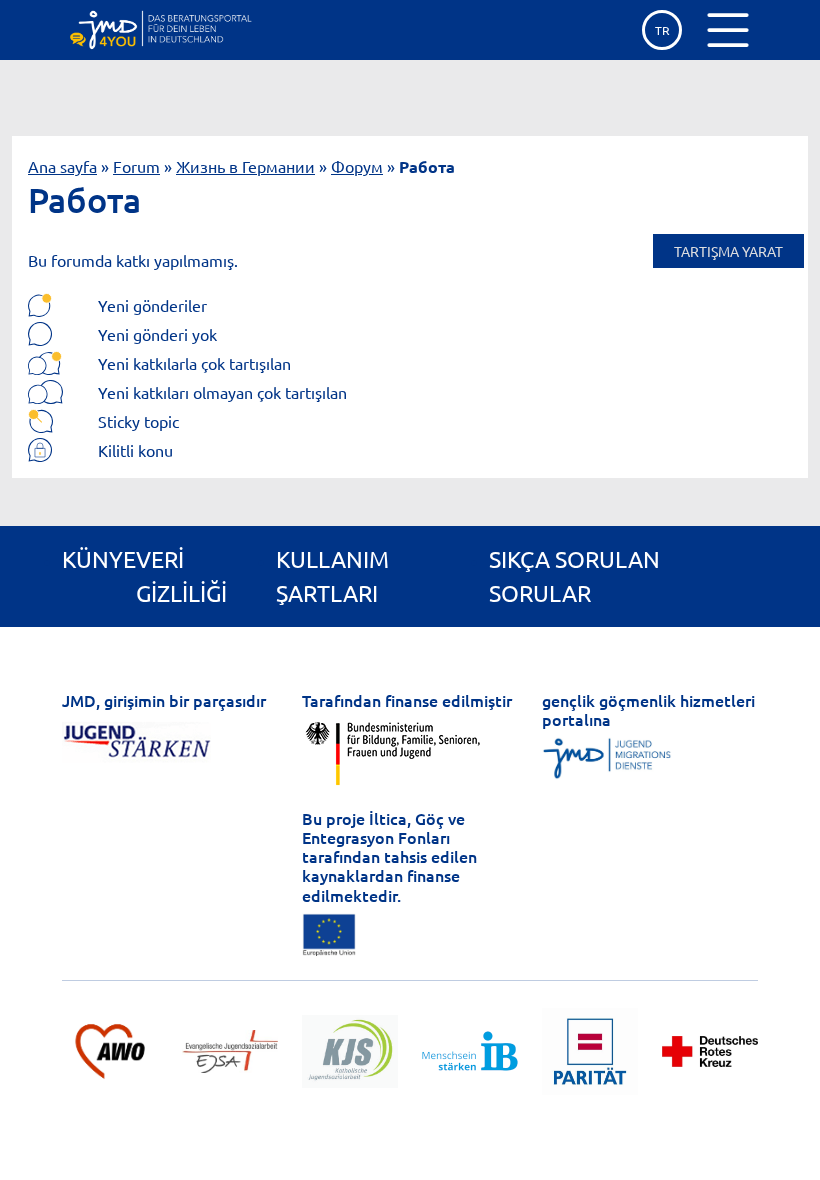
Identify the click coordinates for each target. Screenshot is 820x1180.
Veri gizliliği (181, 575)
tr (662, 30)
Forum (136, 166)
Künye (99, 558)
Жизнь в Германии (245, 166)
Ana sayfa (62, 166)
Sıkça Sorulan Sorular (574, 575)
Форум (357, 166)
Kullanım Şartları (332, 575)
